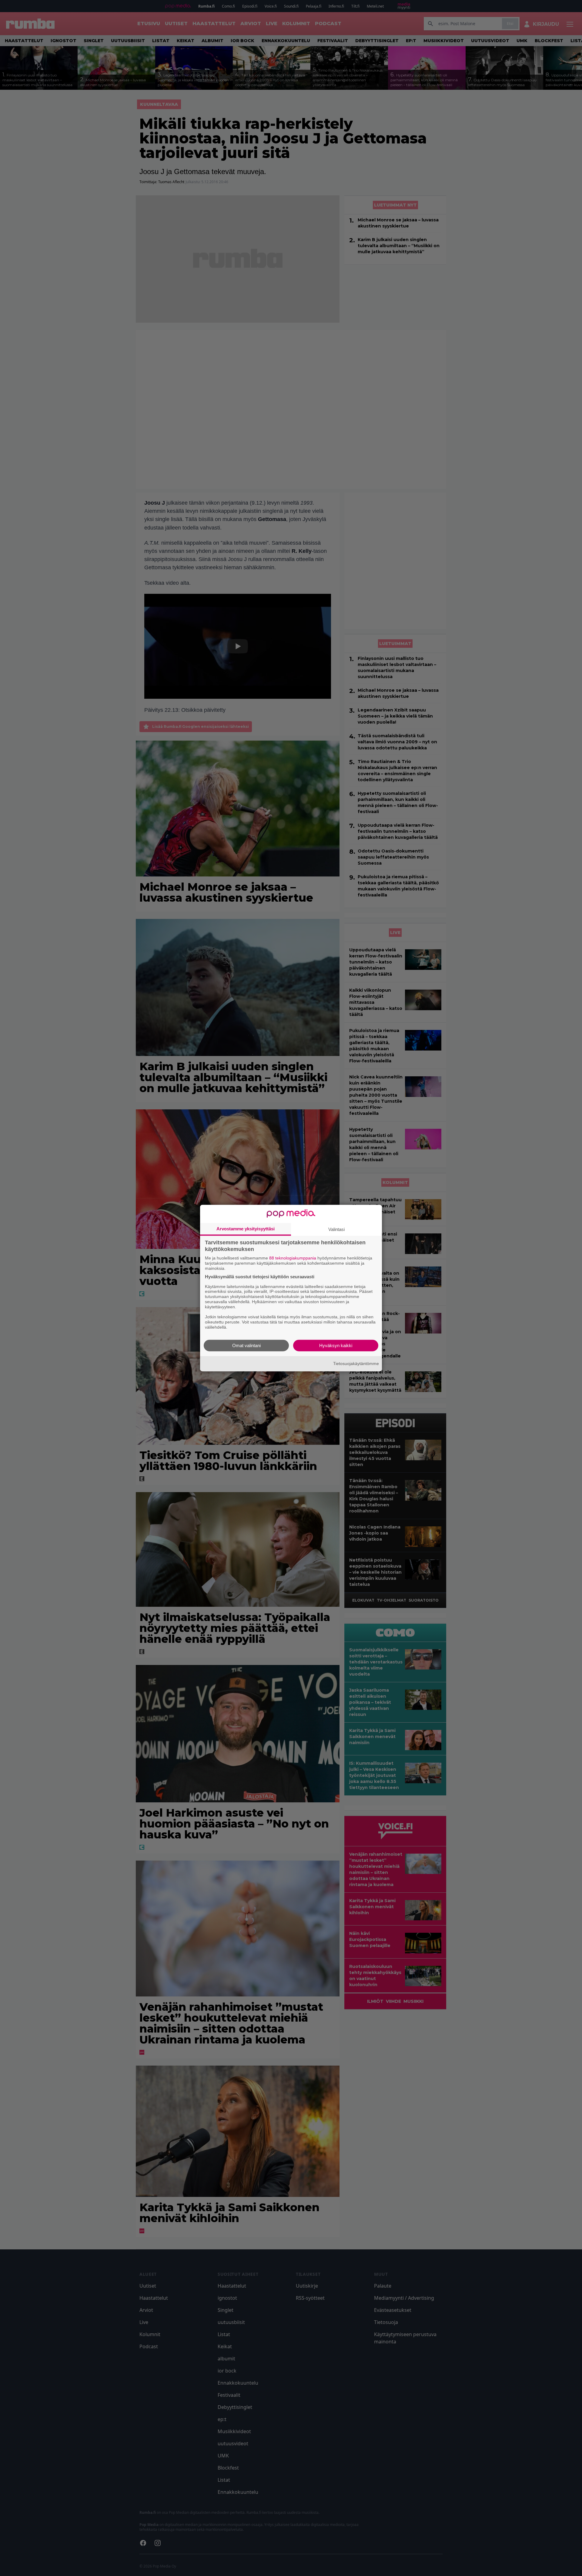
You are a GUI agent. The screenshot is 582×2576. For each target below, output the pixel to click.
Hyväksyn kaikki (336, 1345)
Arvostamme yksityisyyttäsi (246, 1229)
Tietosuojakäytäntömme (356, 1364)
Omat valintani (246, 1345)
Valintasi (336, 1229)
